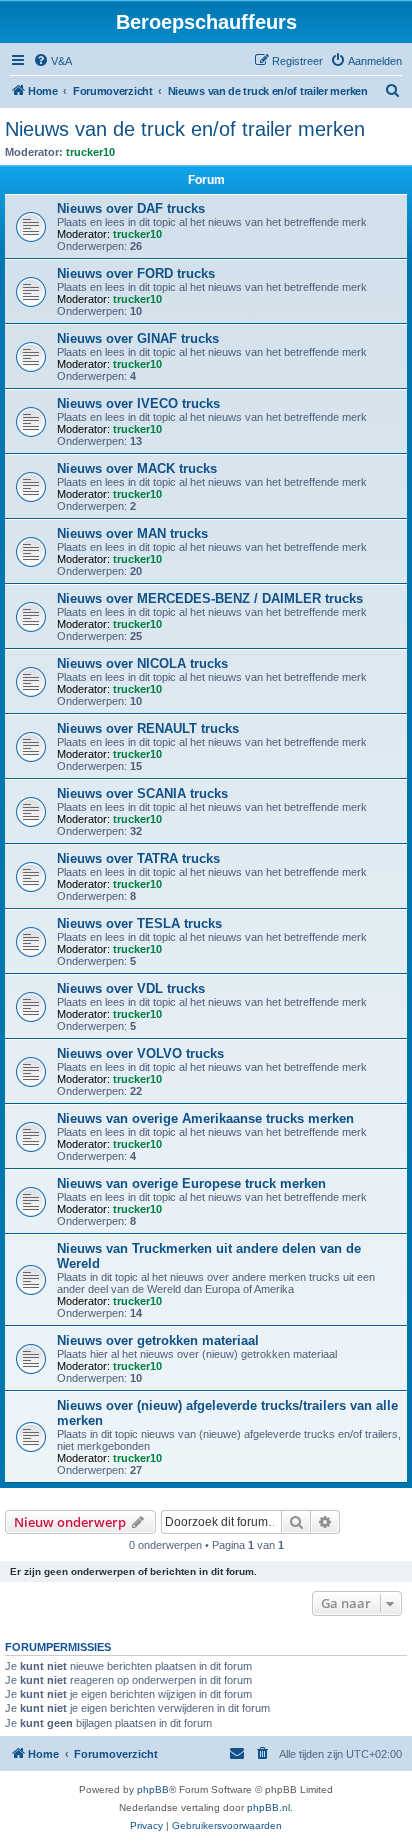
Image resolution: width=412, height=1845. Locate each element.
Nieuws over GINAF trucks (138, 338)
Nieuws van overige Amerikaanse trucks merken (205, 1118)
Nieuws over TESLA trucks (139, 923)
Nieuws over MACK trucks (137, 468)
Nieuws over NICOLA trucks (142, 663)
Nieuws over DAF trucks (131, 208)
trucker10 (90, 152)
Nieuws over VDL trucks (131, 988)
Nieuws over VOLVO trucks (140, 1053)
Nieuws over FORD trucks (136, 273)
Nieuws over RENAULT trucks (148, 728)
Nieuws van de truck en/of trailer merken (185, 129)
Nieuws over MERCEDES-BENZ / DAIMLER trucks (210, 598)
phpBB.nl (268, 1807)
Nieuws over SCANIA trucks (142, 793)
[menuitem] (52, 61)
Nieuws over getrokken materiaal (158, 1340)
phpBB (153, 1789)
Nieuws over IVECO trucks (138, 403)
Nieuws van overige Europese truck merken (191, 1183)
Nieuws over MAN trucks (132, 533)
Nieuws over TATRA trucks (138, 858)
